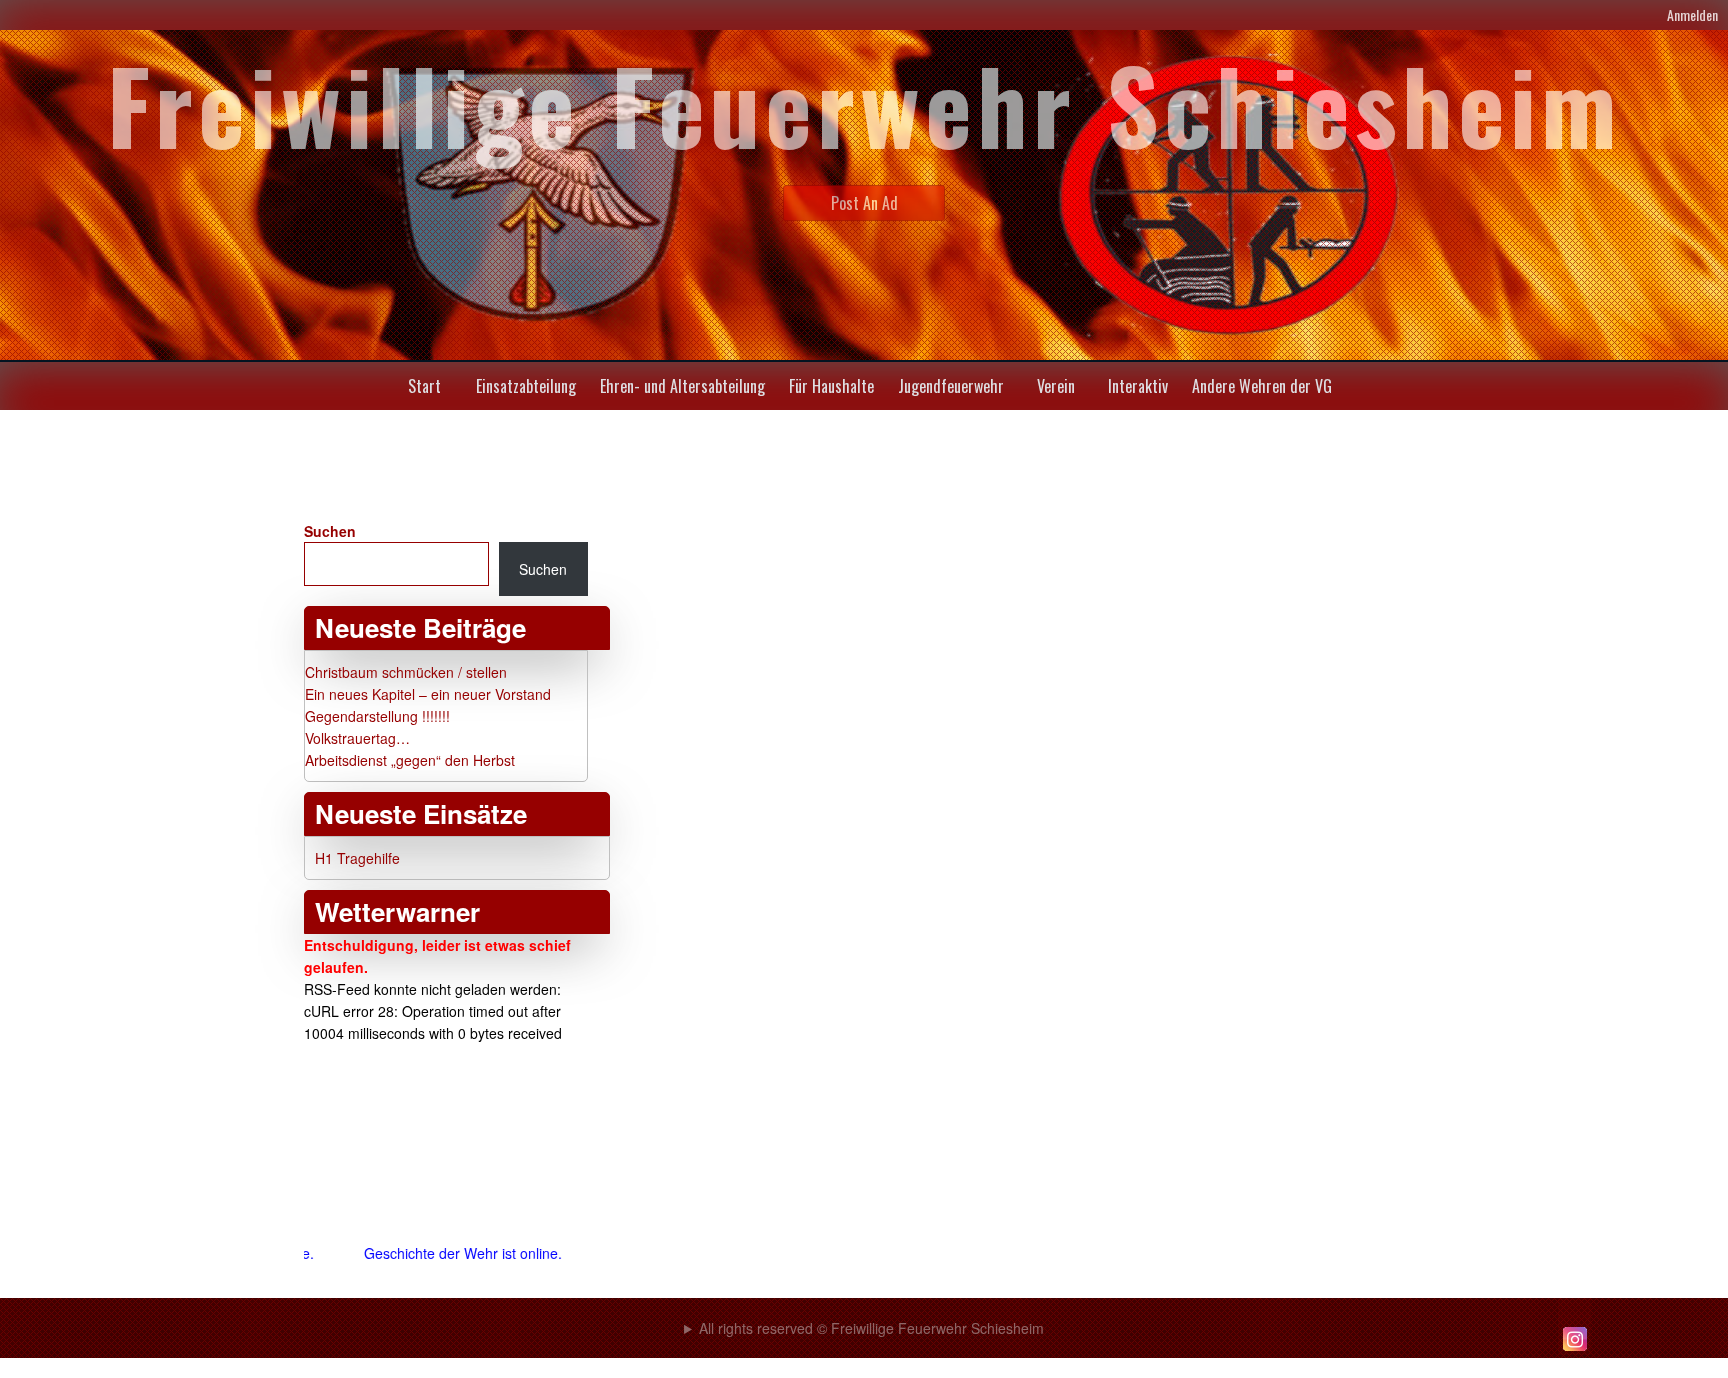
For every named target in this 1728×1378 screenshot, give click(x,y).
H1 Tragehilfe (357, 858)
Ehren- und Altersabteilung (682, 386)
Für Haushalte (831, 386)
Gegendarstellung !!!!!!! (377, 716)
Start (424, 386)
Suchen (330, 531)
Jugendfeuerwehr (951, 386)
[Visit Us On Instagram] (1574, 1349)
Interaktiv (1138, 386)
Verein (1056, 386)
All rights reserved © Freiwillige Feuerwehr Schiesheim (871, 1328)
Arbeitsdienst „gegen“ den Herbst (410, 760)
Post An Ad (864, 203)
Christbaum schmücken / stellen (406, 672)
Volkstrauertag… (357, 738)
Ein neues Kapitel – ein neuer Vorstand (428, 694)
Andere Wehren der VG (1262, 386)
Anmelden (1692, 14)
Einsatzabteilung (526, 386)
